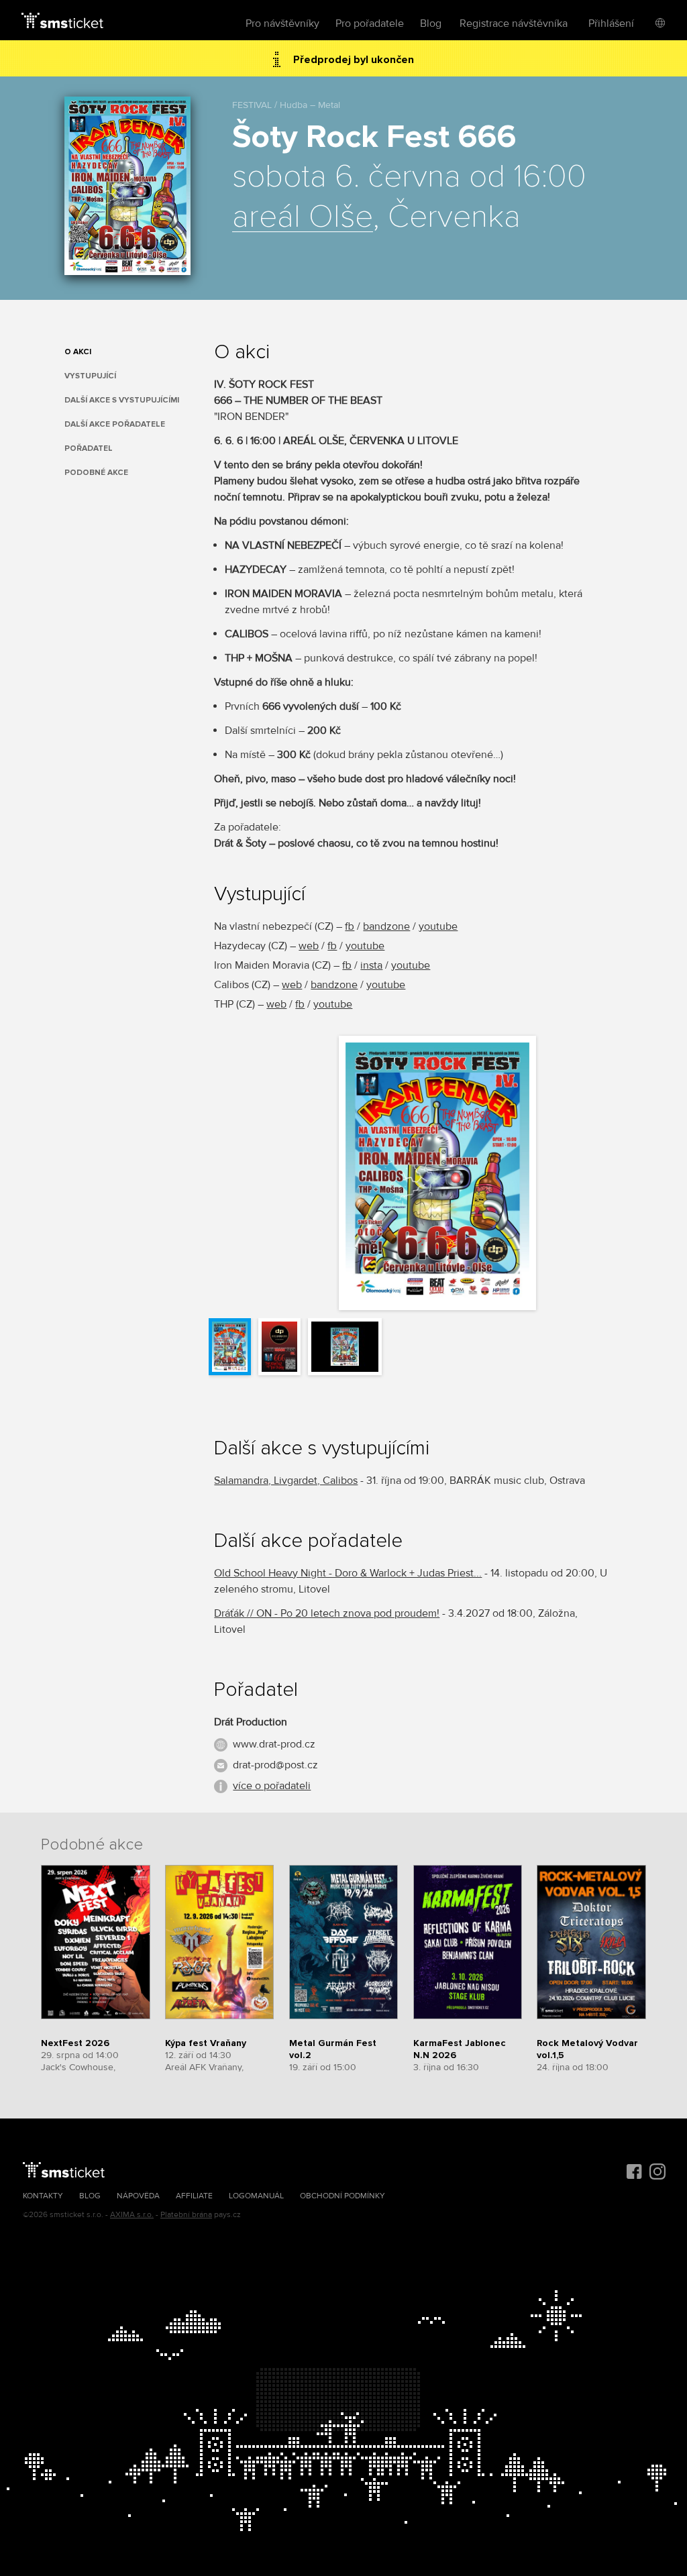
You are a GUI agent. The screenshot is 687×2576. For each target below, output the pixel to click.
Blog (431, 23)
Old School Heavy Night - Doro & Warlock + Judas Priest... (348, 1573)
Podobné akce (96, 473)
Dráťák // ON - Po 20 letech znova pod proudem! (327, 1613)
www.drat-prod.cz (274, 1744)
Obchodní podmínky (342, 2196)
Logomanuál (256, 2196)
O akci (78, 352)
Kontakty (43, 2196)
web (309, 946)
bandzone (386, 926)
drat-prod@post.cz (275, 1765)
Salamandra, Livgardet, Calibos (286, 1481)
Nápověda (138, 2196)
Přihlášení (611, 23)
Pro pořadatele (370, 23)
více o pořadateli (272, 1786)
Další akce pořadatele (115, 424)
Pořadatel (89, 448)
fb (350, 926)
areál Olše (303, 217)
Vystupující (90, 376)
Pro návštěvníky (282, 23)
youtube (438, 926)
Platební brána (186, 2215)
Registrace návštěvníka (514, 23)
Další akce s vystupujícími (122, 400)
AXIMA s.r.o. (132, 2215)
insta (371, 965)
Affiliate (194, 2196)
